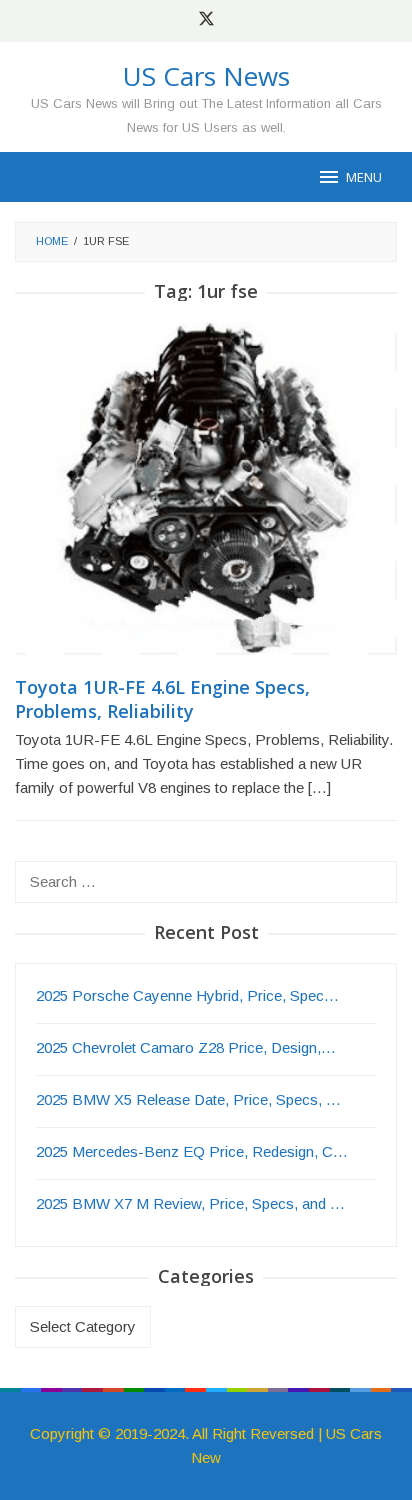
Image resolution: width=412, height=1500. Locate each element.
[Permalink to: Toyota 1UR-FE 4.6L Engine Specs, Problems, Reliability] (206, 496)
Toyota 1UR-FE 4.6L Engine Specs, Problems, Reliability (162, 699)
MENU (364, 177)
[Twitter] (206, 21)
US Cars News (206, 76)
